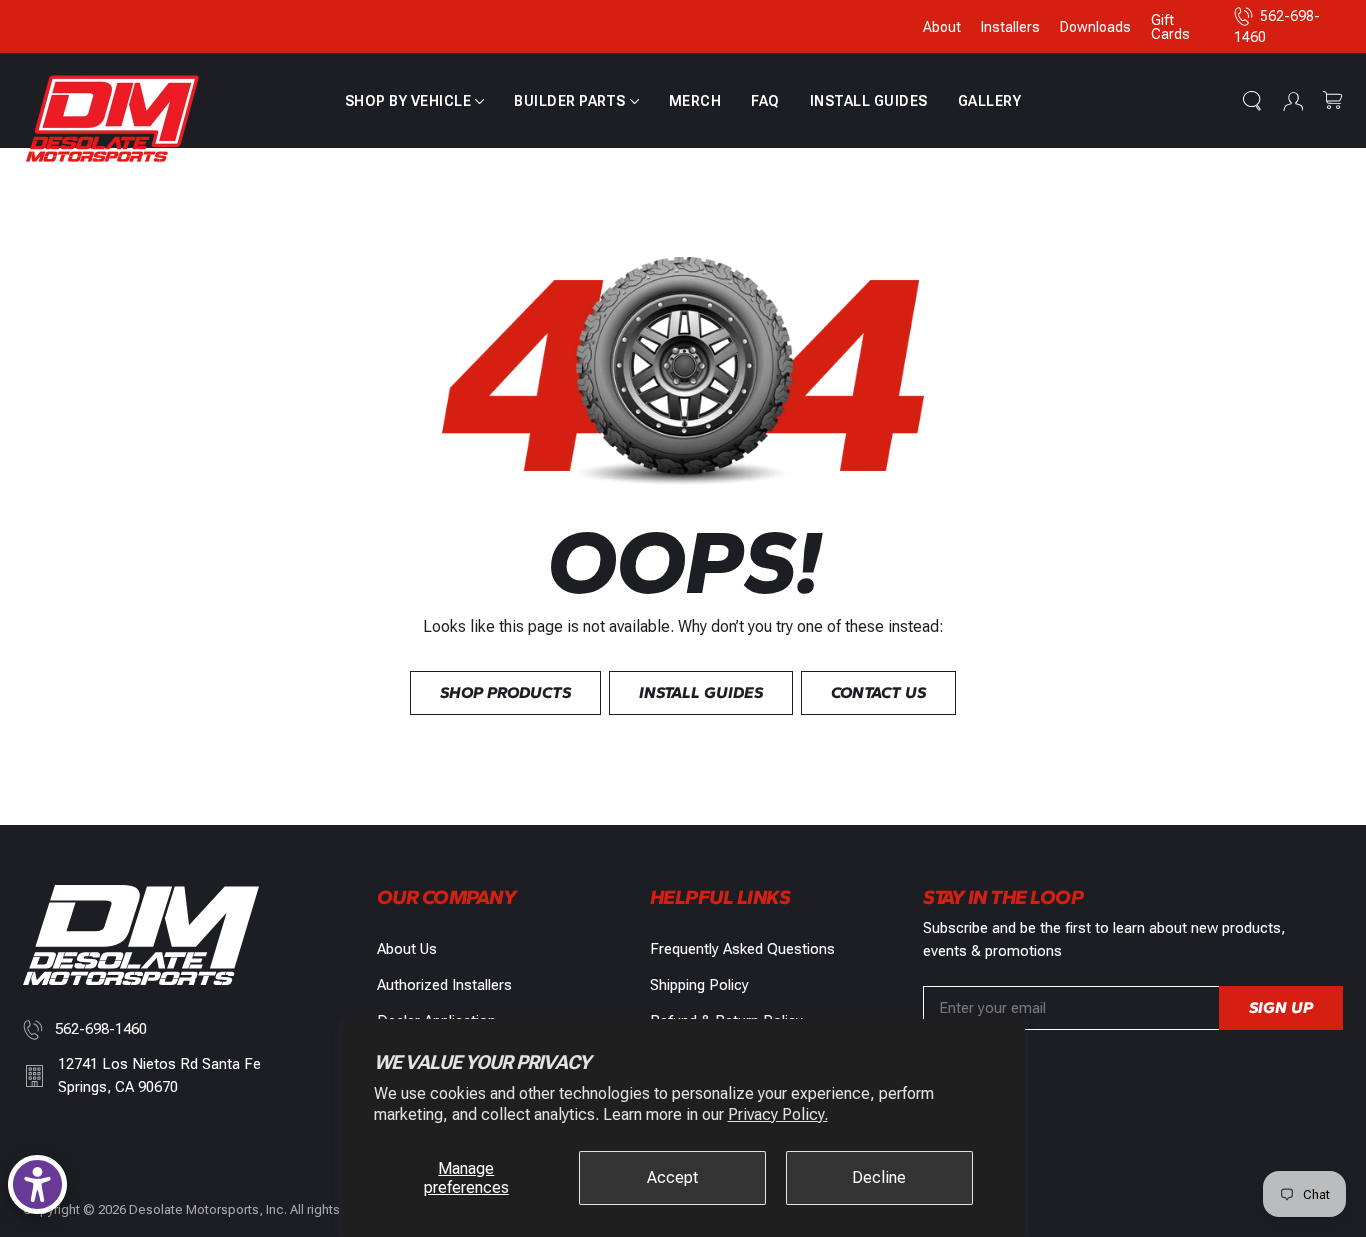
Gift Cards (1170, 27)
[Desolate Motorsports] (113, 119)
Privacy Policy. (778, 1114)
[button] (415, 101)
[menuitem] (415, 101)
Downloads (1095, 27)
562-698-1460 (101, 1029)
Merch (695, 101)
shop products (505, 692)
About (942, 27)
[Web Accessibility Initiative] (37, 1184)
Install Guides (869, 101)
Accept (672, 1177)
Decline (879, 1177)
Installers (1010, 27)
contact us (878, 692)
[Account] (1293, 101)
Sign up (1281, 1007)
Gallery (990, 101)
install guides (701, 692)
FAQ (765, 101)
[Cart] (1333, 101)
